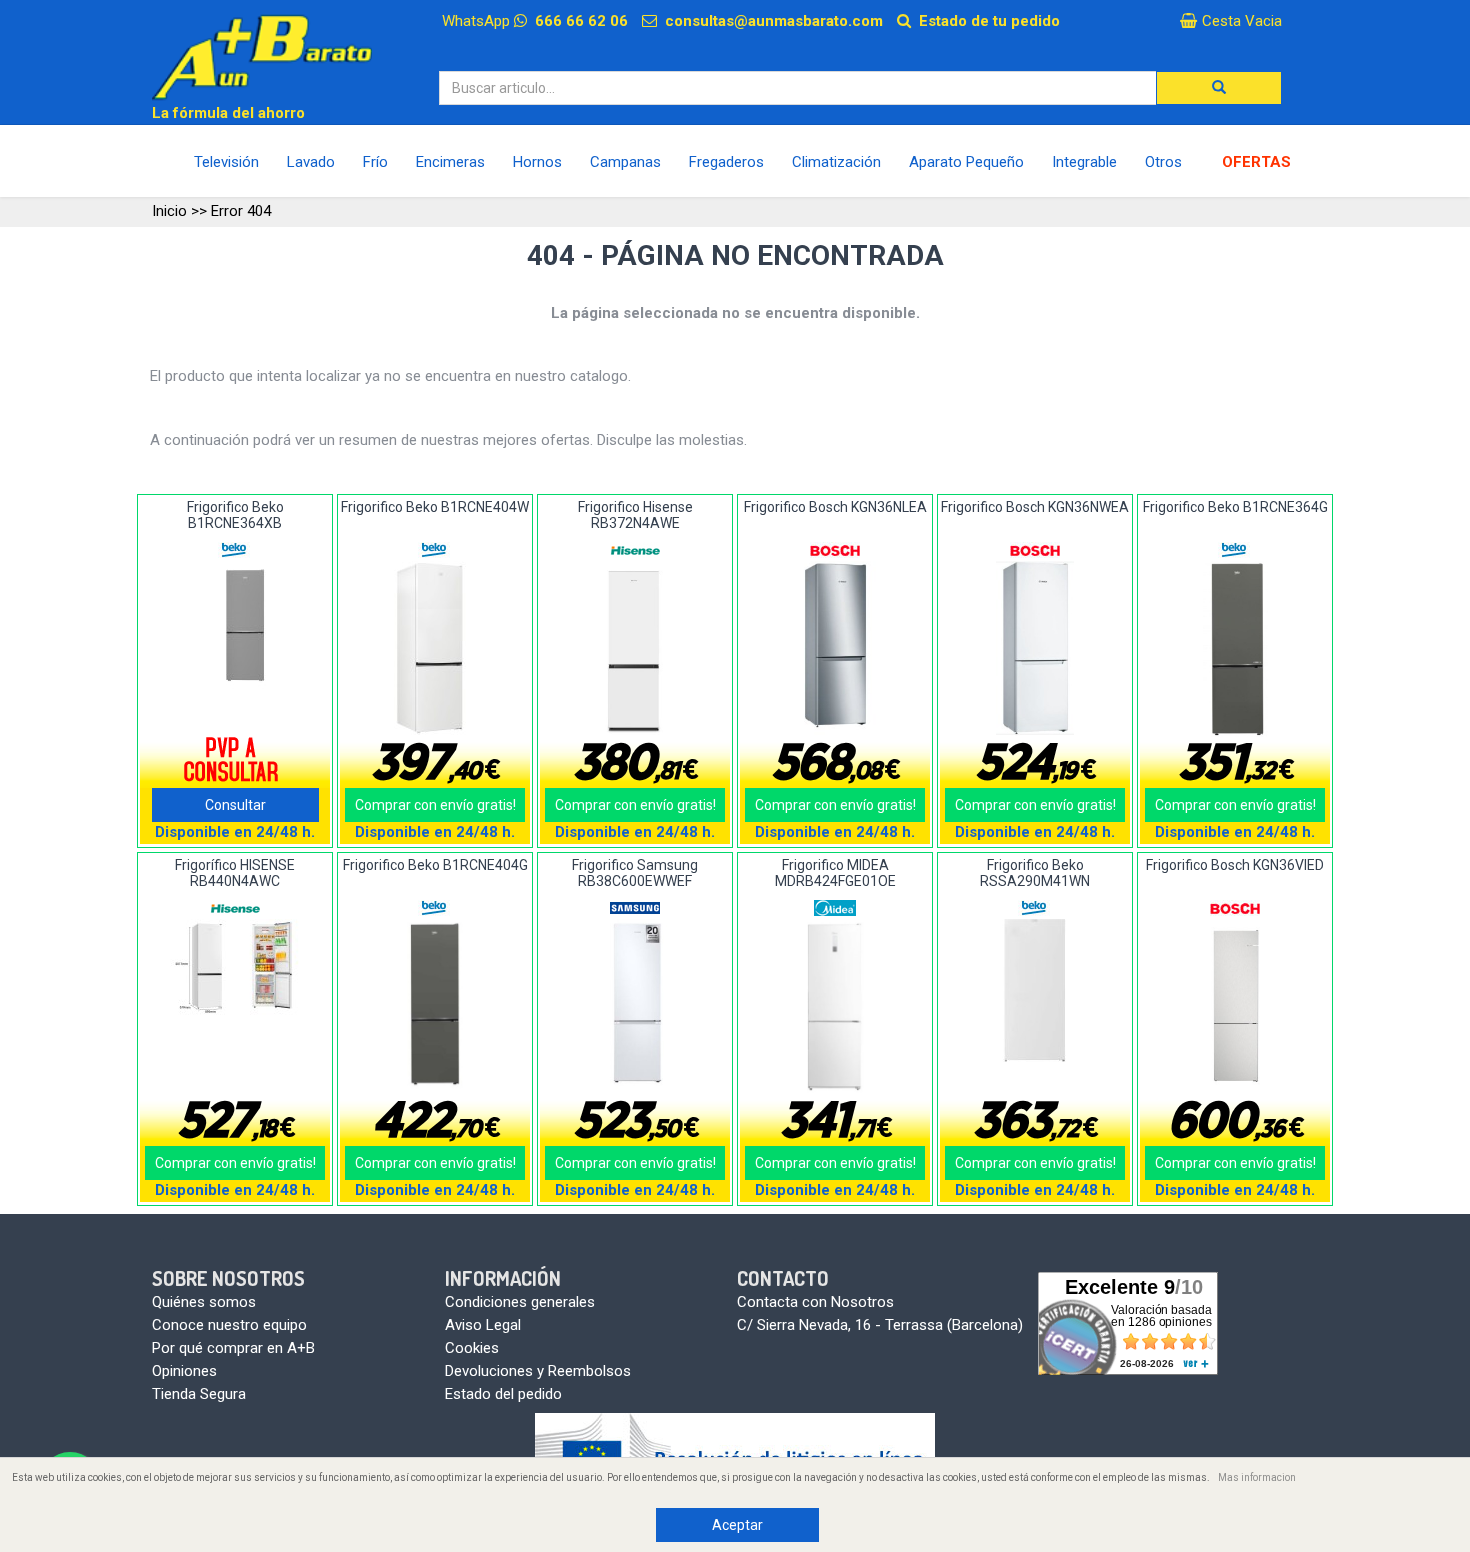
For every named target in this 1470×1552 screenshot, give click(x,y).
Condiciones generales (520, 1302)
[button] (1219, 88)
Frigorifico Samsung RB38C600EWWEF (635, 872)
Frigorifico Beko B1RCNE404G (435, 865)
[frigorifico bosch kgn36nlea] (835, 648)
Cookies (472, 1348)
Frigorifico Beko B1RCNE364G (1235, 507)
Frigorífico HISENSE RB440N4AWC (235, 872)
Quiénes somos (204, 1302)
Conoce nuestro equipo (229, 1325)
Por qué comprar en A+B (233, 1348)
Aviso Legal (483, 1325)
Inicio (169, 211)
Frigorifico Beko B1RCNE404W (435, 507)
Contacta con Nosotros (815, 1302)
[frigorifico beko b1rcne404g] (435, 1006)
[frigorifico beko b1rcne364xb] (235, 626)
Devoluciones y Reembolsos (538, 1371)
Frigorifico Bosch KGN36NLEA (835, 507)
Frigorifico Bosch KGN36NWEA (1035, 507)
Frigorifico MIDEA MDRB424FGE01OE (835, 872)
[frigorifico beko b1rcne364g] (1235, 649)
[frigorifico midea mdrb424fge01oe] (835, 1007)
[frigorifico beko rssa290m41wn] (1035, 990)
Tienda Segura (199, 1394)
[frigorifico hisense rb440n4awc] (235, 967)
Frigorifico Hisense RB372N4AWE (635, 514)
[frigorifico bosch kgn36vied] (1235, 1006)
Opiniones (184, 1371)
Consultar (235, 805)
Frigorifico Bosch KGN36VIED (1235, 865)
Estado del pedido (503, 1394)
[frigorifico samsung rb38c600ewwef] (635, 1006)
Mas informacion (1257, 1477)
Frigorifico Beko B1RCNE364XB (235, 514)
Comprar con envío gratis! (435, 805)
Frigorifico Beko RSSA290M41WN (1035, 872)
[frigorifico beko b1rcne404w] (435, 648)
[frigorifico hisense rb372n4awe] (635, 648)
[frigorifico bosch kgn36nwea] (1035, 648)
